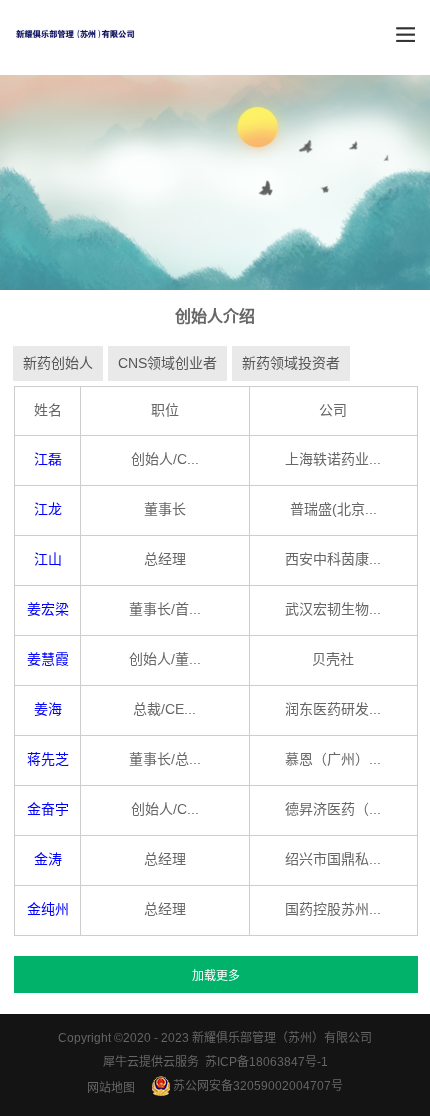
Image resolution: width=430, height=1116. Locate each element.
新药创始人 (58, 363)
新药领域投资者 (291, 363)
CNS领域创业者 (167, 363)
